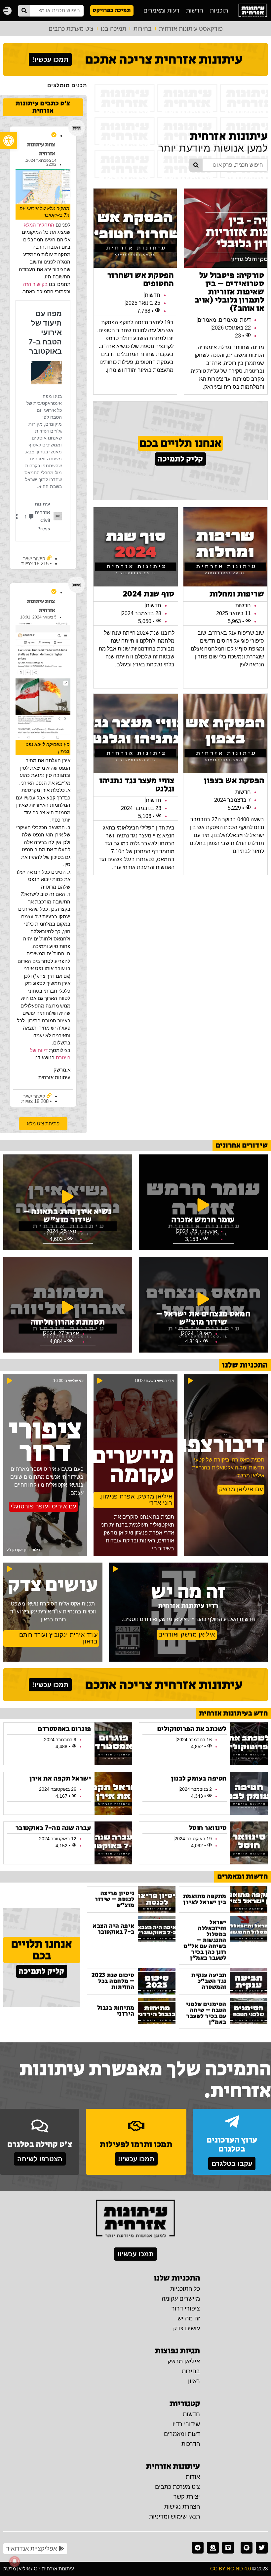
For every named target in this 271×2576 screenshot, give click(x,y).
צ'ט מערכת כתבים (71, 29)
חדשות (195, 11)
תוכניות (219, 11)
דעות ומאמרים (161, 11)
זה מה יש (189, 2318)
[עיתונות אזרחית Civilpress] (135, 2219)
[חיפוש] (24, 11)
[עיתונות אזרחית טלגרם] (198, 2548)
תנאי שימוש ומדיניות (174, 2517)
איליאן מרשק (184, 2361)
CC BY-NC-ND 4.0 (231, 2569)
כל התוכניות (185, 2289)
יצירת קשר (187, 2497)
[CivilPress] (253, 11)
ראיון (194, 2381)
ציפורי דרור (186, 2309)
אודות (193, 2477)
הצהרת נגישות (182, 2507)
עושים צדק (187, 2328)
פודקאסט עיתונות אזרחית (191, 29)
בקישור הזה (35, 284)
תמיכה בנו (114, 29)
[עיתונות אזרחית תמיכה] (213, 2548)
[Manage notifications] (15, 2561)
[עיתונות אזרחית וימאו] (228, 2548)
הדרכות (191, 2444)
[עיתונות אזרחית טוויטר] (262, 2548)
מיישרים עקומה (181, 2299)
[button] (9, 141)
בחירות (143, 29)
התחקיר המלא (39, 225)
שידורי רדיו (186, 2424)
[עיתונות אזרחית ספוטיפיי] (247, 2548)
